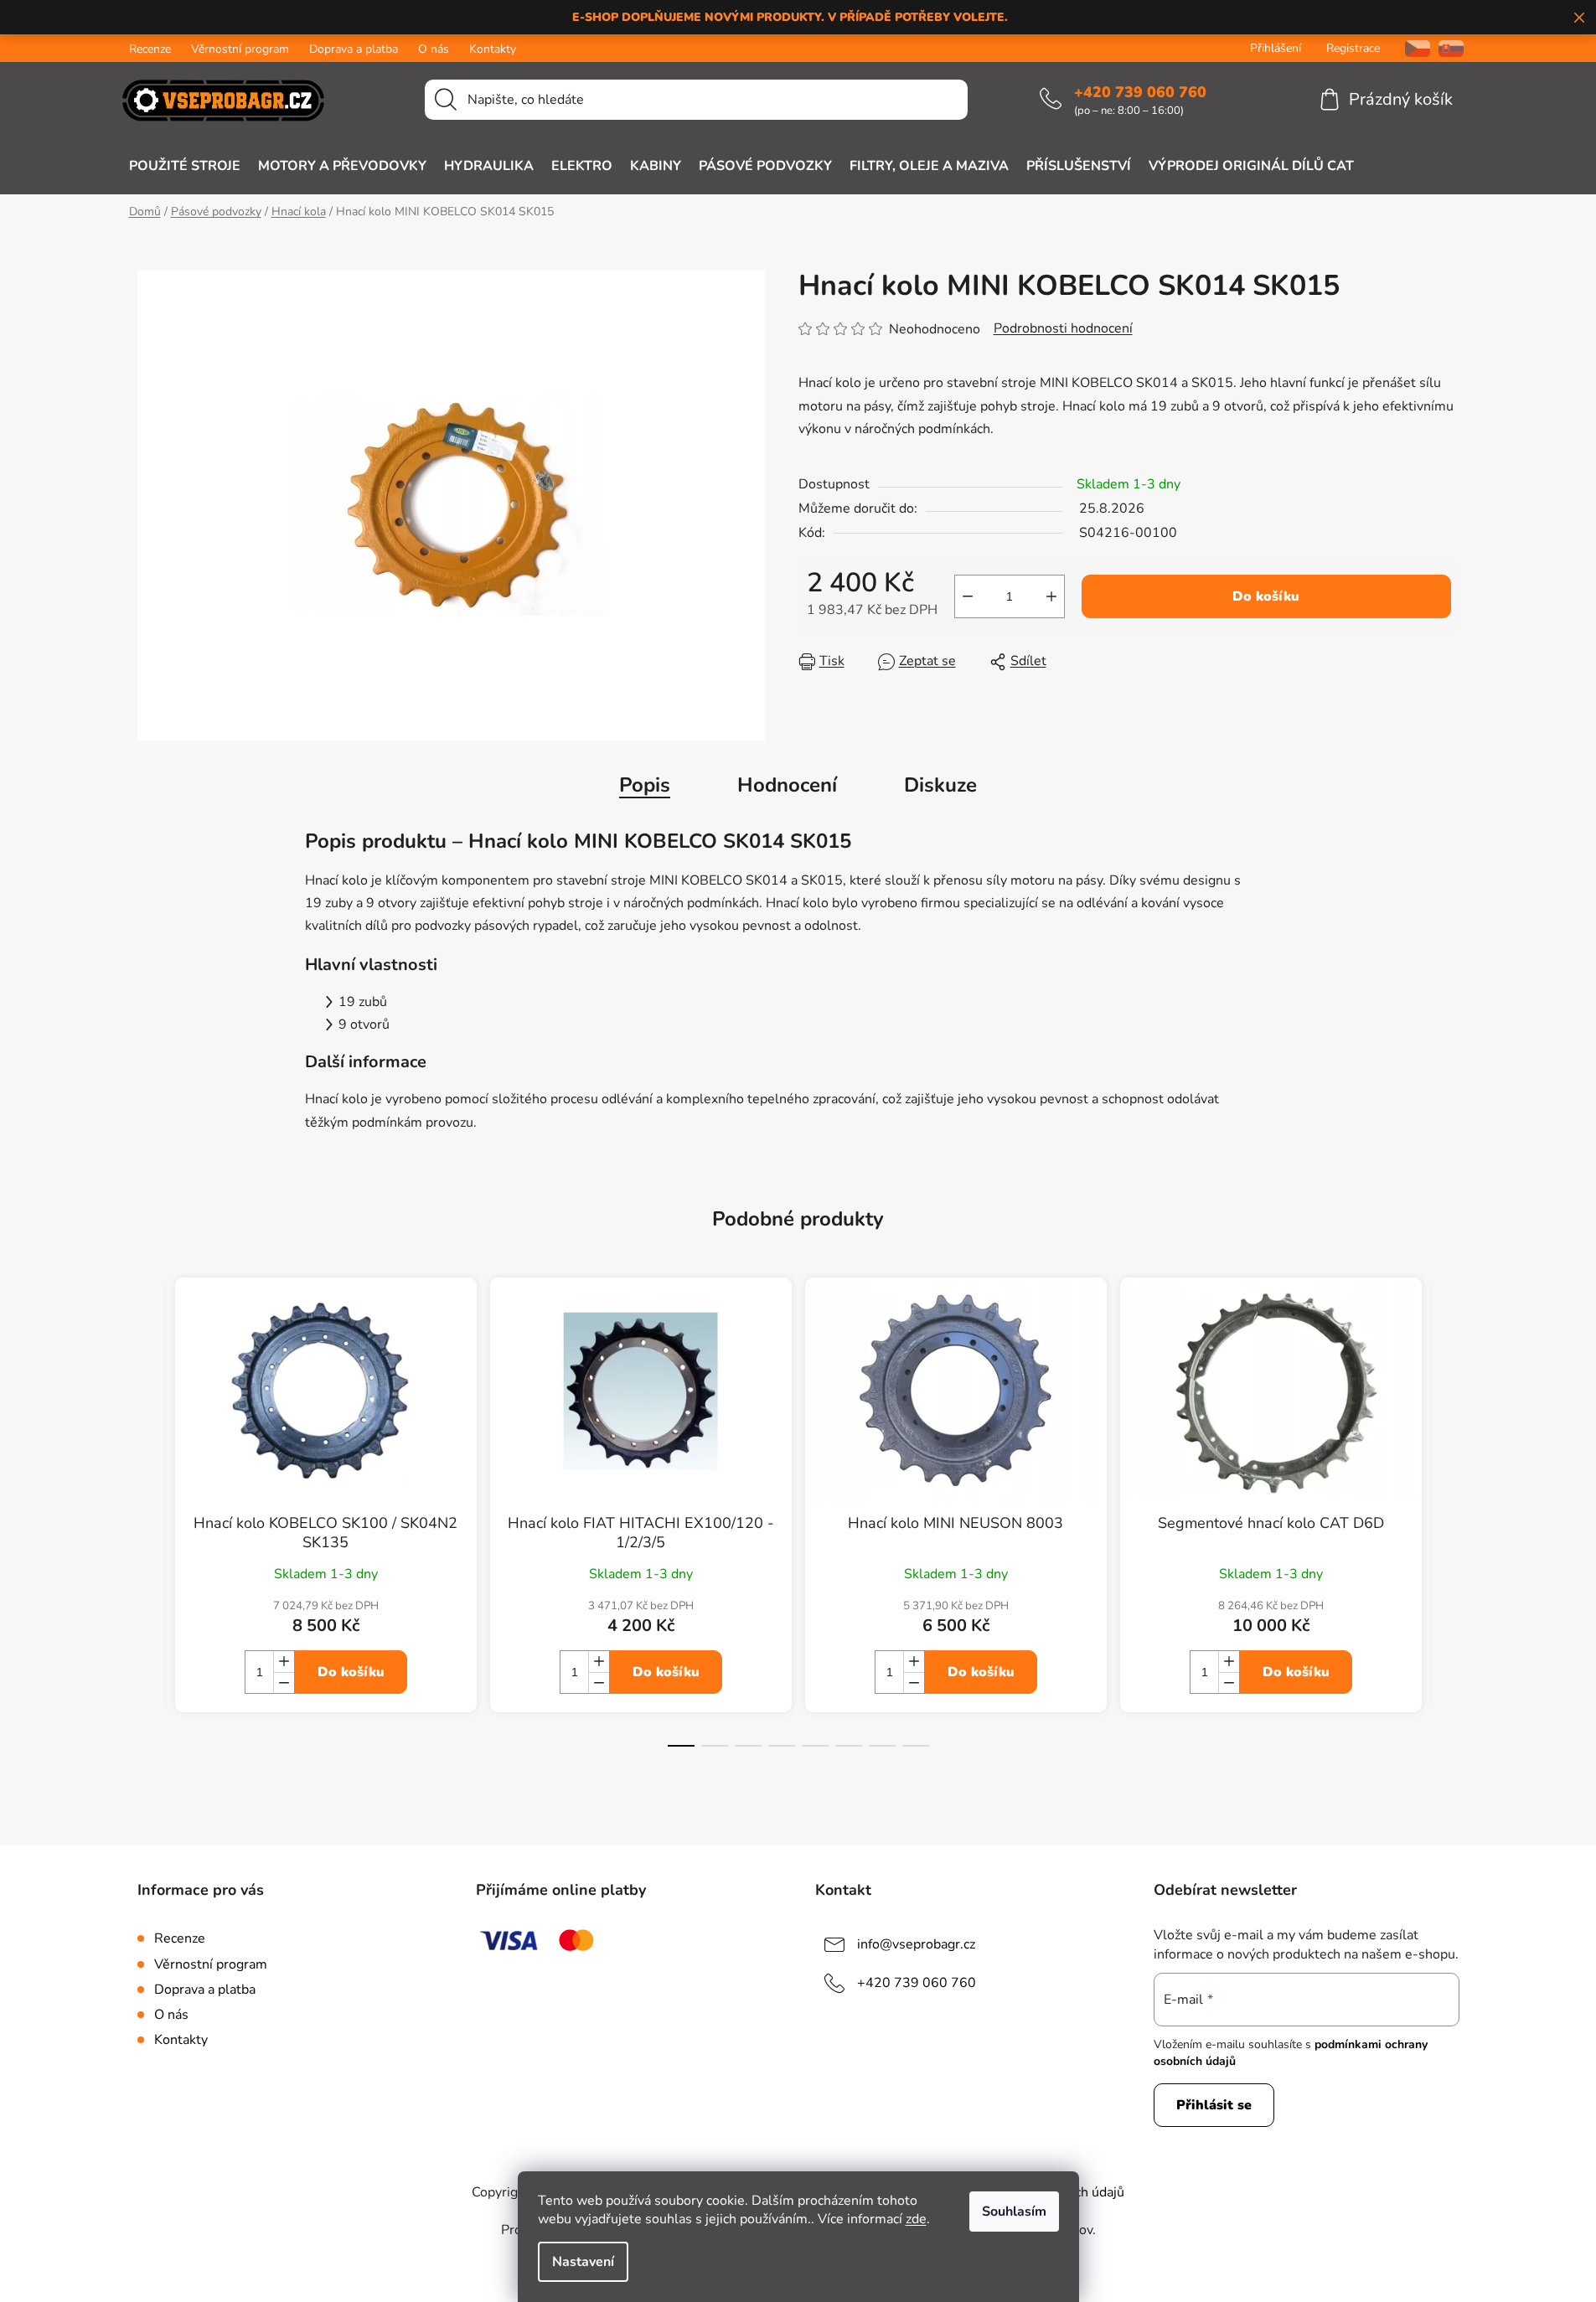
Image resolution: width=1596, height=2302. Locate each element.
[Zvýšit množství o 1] (1051, 596)
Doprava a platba (354, 49)
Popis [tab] (645, 785)
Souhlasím (1014, 2212)
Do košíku (1266, 596)
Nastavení (583, 2262)
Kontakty (493, 49)
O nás (434, 49)
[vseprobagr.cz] (1411, 48)
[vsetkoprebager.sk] (1451, 48)
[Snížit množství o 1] (968, 596)
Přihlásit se (1214, 2105)
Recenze (150, 49)
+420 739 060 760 (1140, 92)
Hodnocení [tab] (787, 785)
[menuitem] (185, 166)
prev (151, 1526)
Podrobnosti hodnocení (1063, 328)
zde (916, 2219)
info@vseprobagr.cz (916, 1944)
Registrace (1353, 48)
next (1446, 1526)
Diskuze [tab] (940, 785)
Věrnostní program (240, 49)
